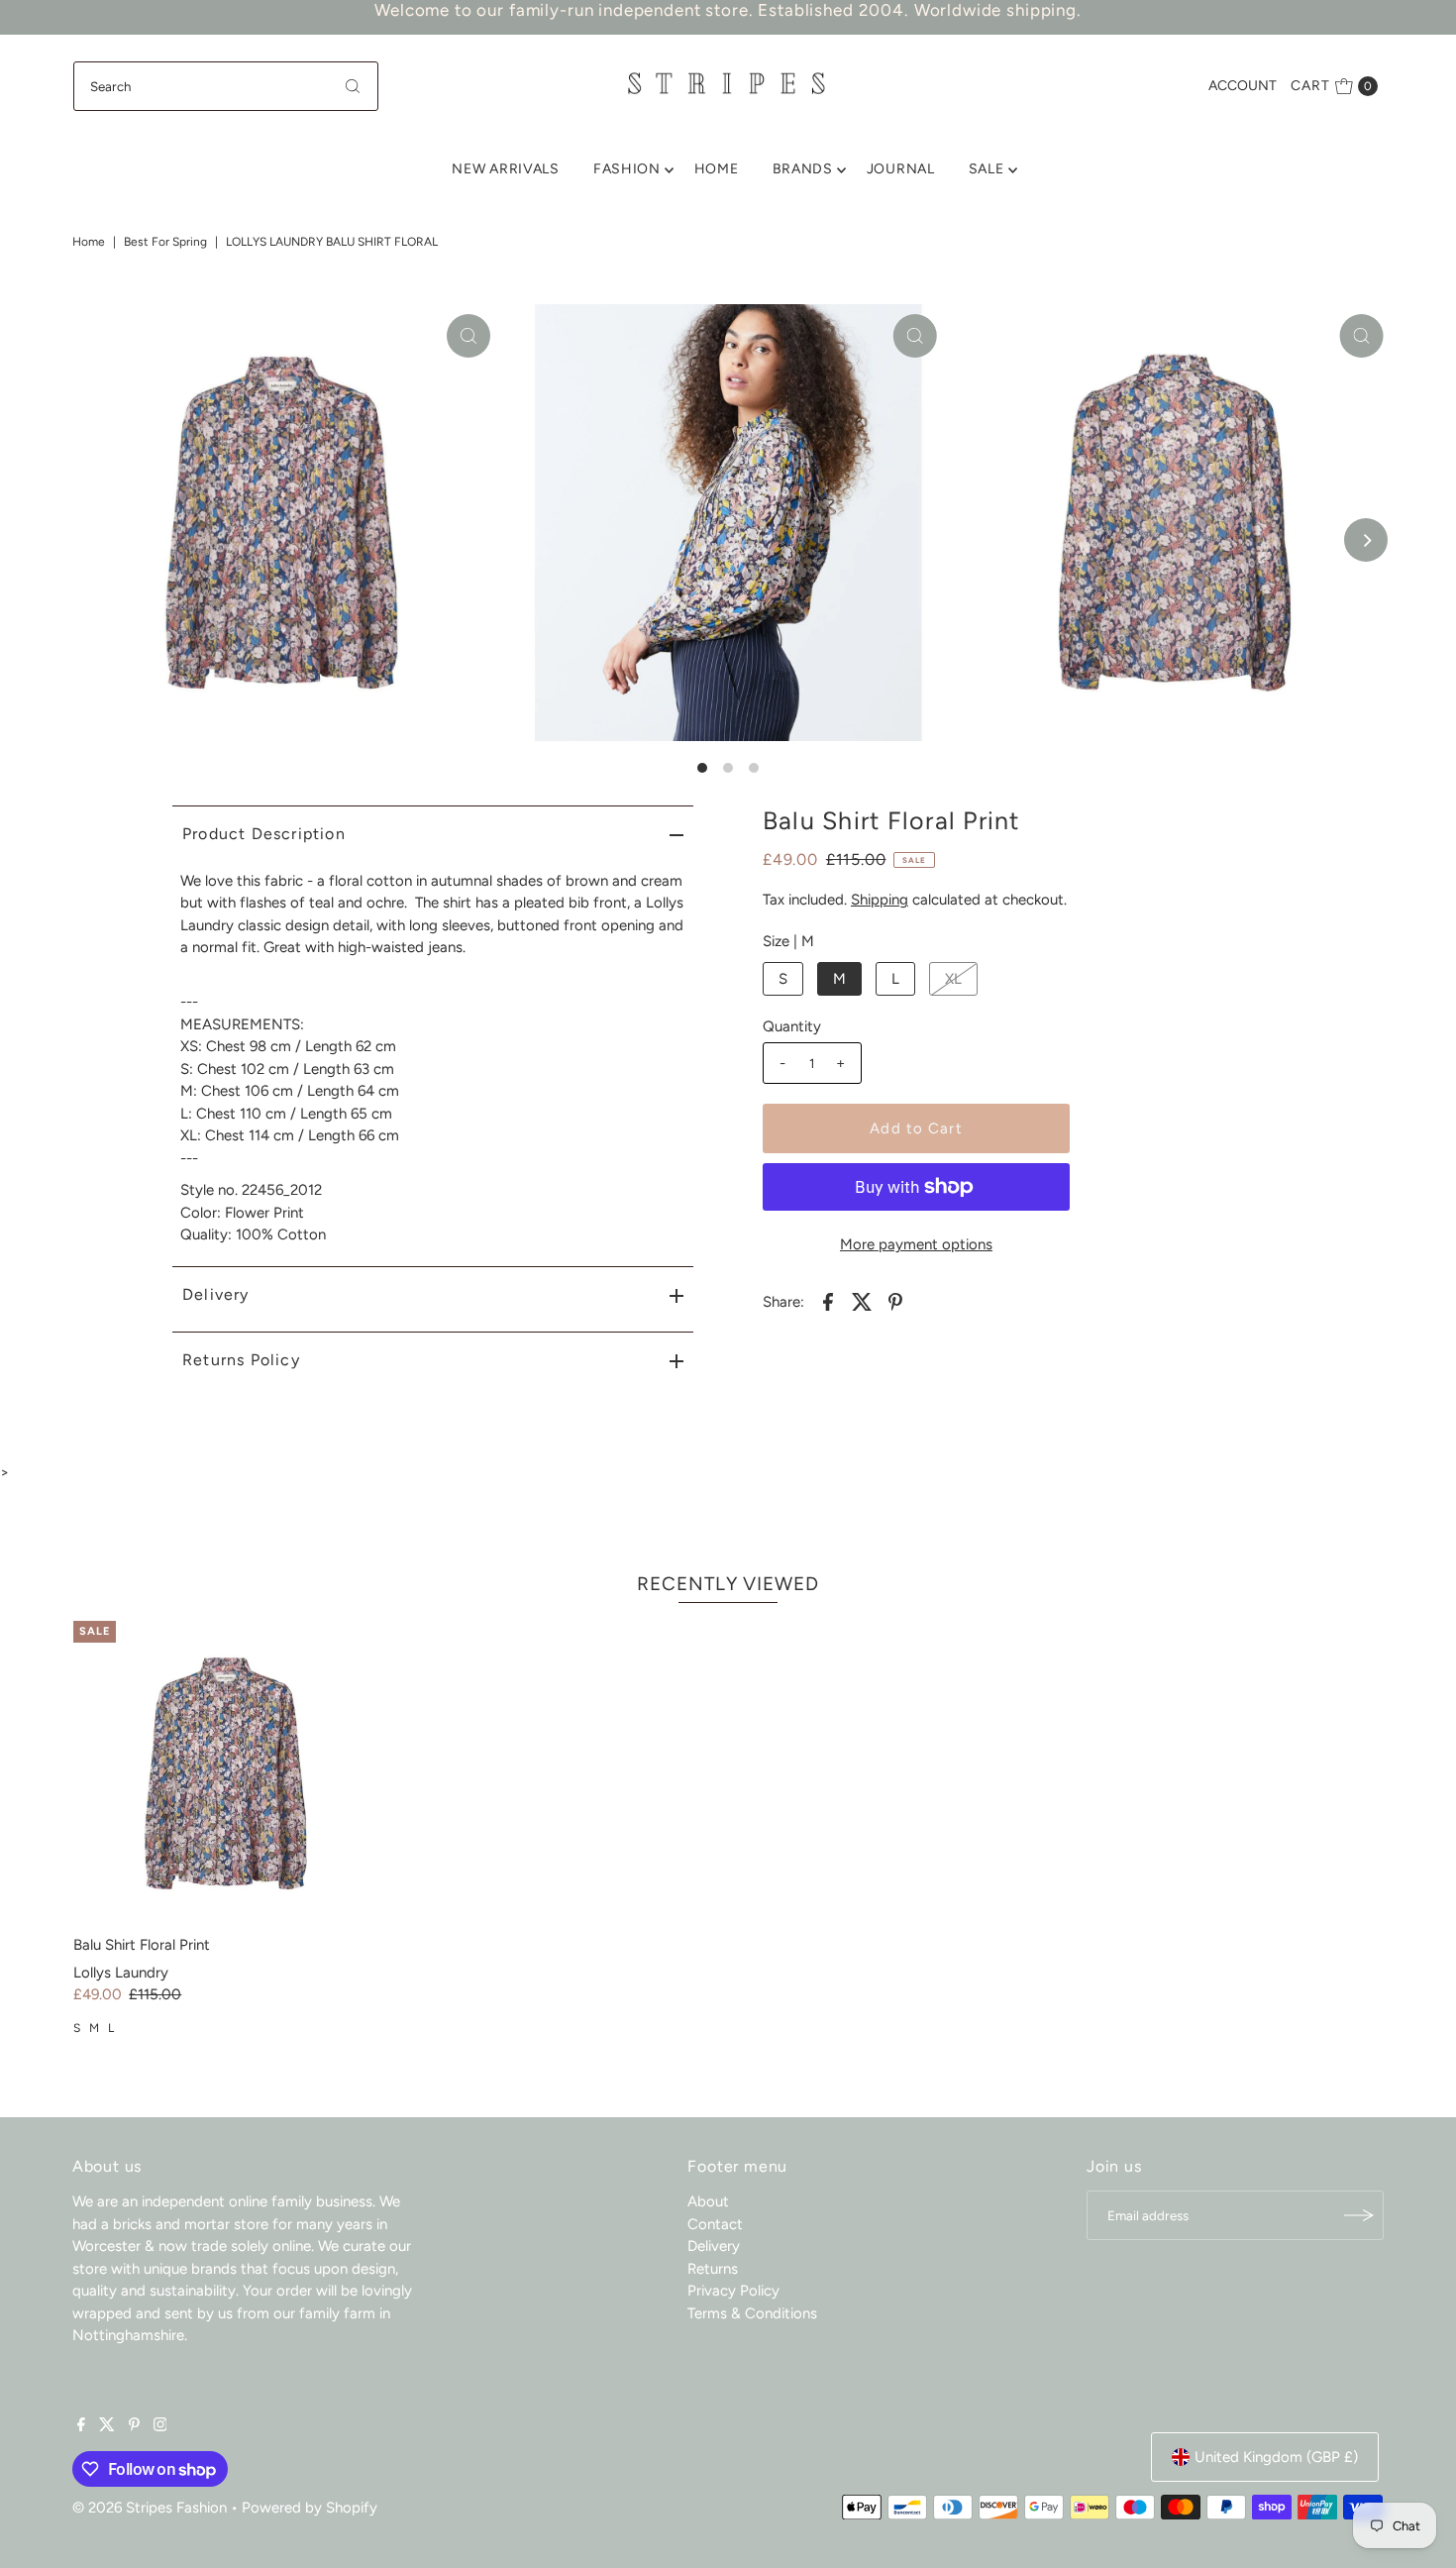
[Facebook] (81, 2426)
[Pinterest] (134, 2426)
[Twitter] (107, 2426)
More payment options (916, 1244)
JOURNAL (901, 169)
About (708, 2201)
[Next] (1366, 540)
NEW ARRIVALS (505, 169)
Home (89, 242)
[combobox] (226, 86)
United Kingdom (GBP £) (1276, 2457)
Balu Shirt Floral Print (142, 1945)
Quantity (792, 1026)
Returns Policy (241, 1360)
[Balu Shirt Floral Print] (226, 1773)
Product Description (264, 834)
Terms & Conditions (752, 2313)
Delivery (216, 1294)
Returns (713, 2269)
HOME (717, 169)
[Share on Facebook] (828, 1300)
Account (1243, 86)
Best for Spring (165, 242)
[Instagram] (160, 2426)
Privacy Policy (733, 2291)
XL (953, 979)
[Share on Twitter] (862, 1300)
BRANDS (803, 169)
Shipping (880, 900)
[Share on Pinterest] (895, 1300)
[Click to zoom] (468, 336)
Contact (715, 2224)
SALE (987, 169)
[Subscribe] (1359, 2215)
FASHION (627, 169)
